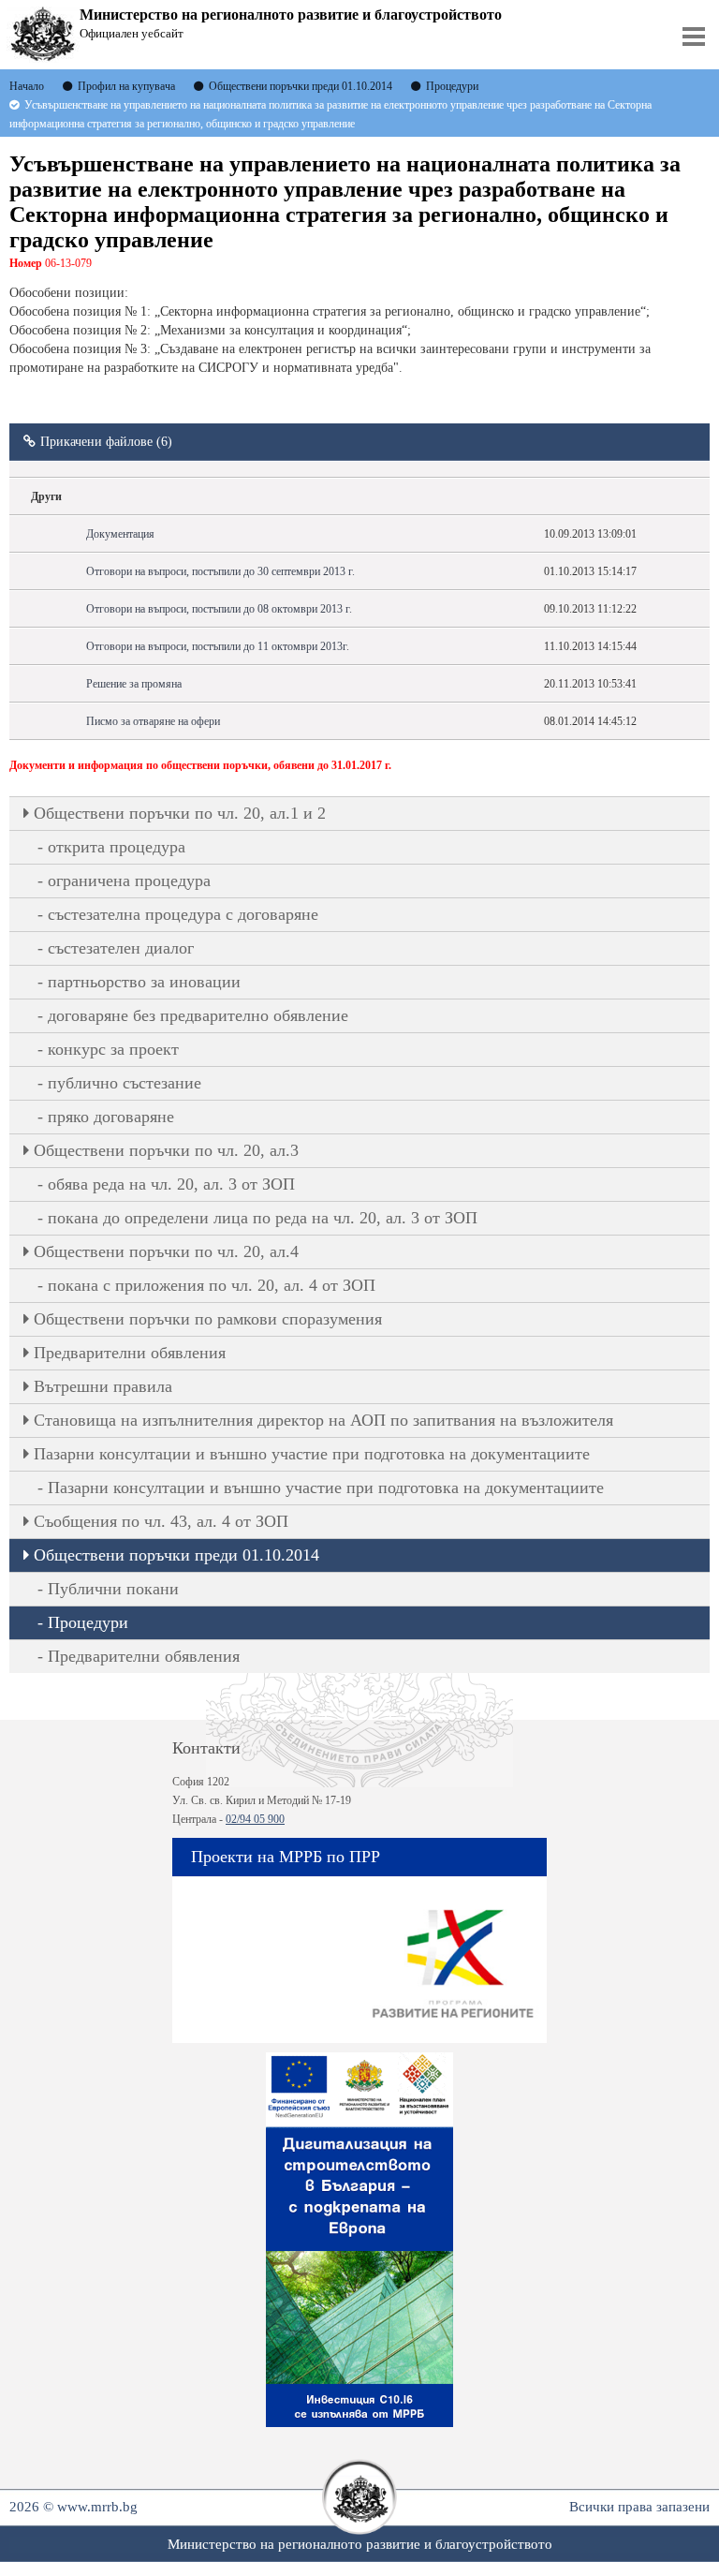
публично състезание (125, 1083)
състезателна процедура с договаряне (183, 914)
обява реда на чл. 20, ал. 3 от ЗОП (171, 1184)
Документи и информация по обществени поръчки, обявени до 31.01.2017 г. (200, 765)
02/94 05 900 (255, 1819)
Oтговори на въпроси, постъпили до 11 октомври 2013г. (218, 646)
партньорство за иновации (144, 982)
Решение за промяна (134, 684)
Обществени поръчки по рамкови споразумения (208, 1319)
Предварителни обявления (130, 1353)
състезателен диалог (121, 948)
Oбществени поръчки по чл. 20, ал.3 (166, 1150)
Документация (120, 534)
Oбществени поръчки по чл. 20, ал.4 (166, 1251)
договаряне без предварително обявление (198, 1015)
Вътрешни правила (103, 1386)
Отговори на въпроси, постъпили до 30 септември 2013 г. (220, 571)
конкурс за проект (113, 1049)
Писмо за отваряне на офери (153, 721)
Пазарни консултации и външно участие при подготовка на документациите (312, 1454)
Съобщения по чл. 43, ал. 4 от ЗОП (161, 1521)
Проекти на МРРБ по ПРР (286, 1857)
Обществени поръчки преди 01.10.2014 (176, 1555)
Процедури (88, 1622)
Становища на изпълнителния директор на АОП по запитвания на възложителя (323, 1420)
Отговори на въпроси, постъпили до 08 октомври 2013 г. (219, 609)
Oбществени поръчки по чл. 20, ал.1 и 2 (180, 813)
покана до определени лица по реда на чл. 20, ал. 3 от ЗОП (263, 1218)
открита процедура (117, 847)
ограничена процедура (129, 881)
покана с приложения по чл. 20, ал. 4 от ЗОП (212, 1285)
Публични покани (113, 1589)
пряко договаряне (111, 1117)
